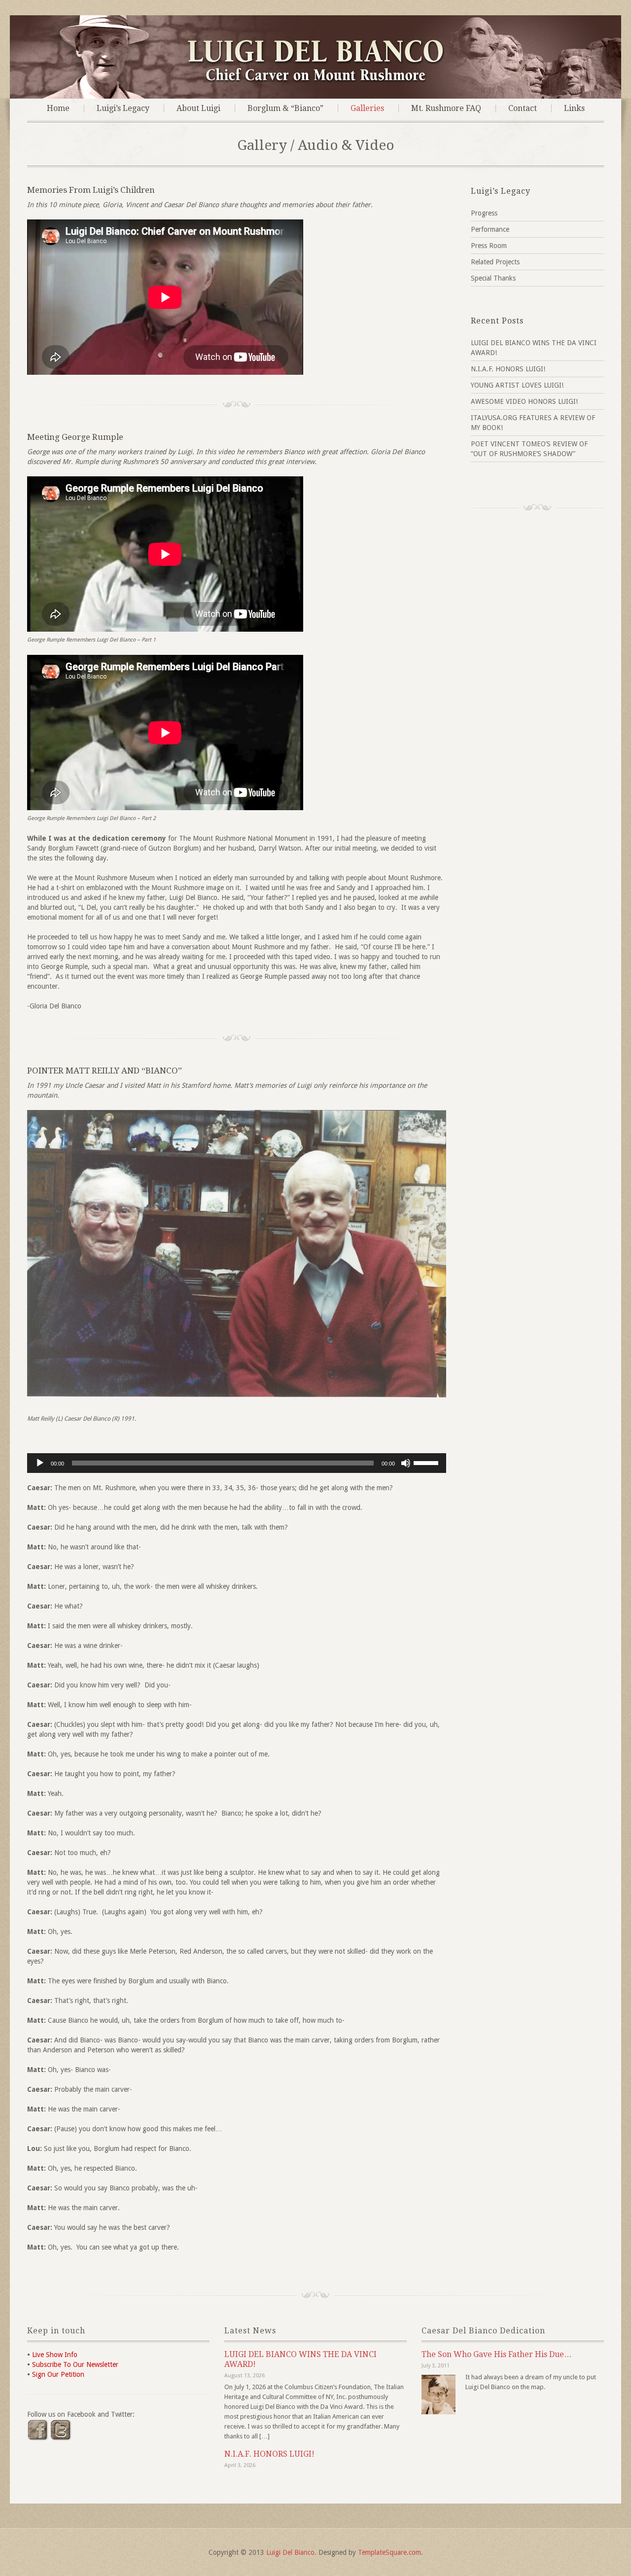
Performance (490, 229)
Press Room (489, 246)
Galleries (367, 108)
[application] (237, 1463)
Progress (484, 213)
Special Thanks (493, 278)
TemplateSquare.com (389, 2552)
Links (574, 108)
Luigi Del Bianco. (291, 2552)
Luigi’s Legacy (123, 108)
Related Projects (495, 262)
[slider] (427, 1462)
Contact (523, 108)
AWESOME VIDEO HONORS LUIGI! (524, 401)
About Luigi (198, 108)
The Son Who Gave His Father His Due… (497, 2354)
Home (58, 108)
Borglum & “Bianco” (285, 108)
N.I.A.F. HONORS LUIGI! (508, 369)
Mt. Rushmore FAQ (446, 108)
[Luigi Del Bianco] (316, 80)
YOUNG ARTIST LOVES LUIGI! (517, 385)
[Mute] (406, 1463)
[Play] (40, 1463)
